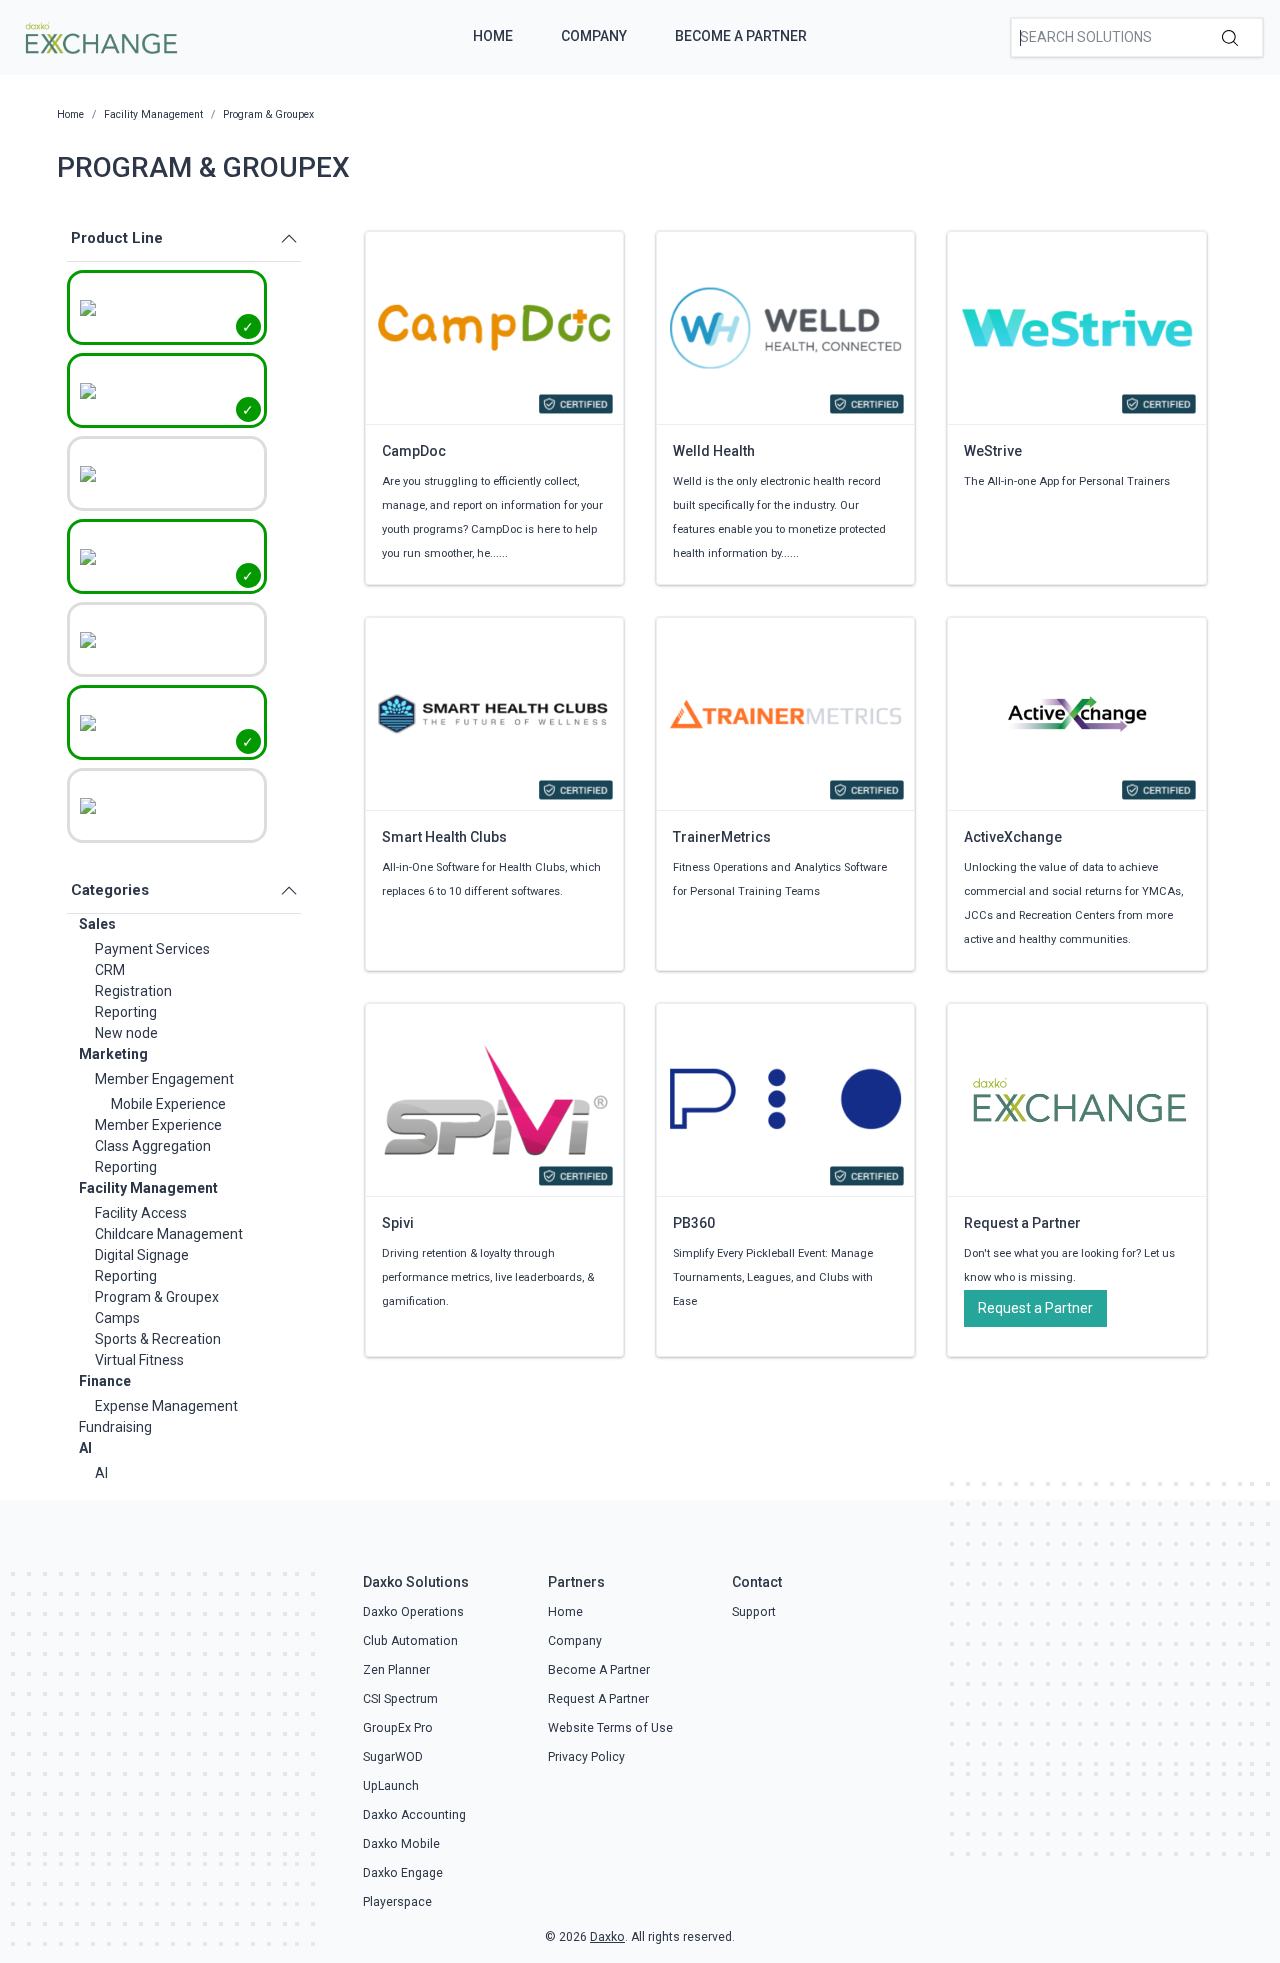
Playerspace (397, 1902)
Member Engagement (164, 1079)
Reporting (126, 1012)
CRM (110, 970)
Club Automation (410, 1641)
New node (126, 1033)
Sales (97, 924)
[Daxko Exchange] (99, 36)
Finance (105, 1381)
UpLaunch (391, 1786)
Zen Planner (396, 1670)
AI (85, 1448)
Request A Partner (598, 1699)
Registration (133, 991)
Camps (117, 1318)
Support (754, 1612)
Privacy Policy (586, 1757)
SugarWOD (393, 1757)
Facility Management (148, 1188)
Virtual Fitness (139, 1360)
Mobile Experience (168, 1104)
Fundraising (115, 1427)
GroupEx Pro (398, 1728)
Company (594, 36)
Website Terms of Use (610, 1728)
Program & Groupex (157, 1297)
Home (493, 36)
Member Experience (158, 1125)
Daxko (607, 1937)
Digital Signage (142, 1255)
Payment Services (152, 949)
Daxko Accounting (414, 1815)
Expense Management (166, 1406)
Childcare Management (169, 1234)
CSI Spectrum (400, 1699)
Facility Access (141, 1213)
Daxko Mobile (401, 1844)
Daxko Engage (403, 1873)
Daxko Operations (413, 1612)
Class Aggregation (153, 1146)
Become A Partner (741, 36)
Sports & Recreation (158, 1339)
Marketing (113, 1054)
